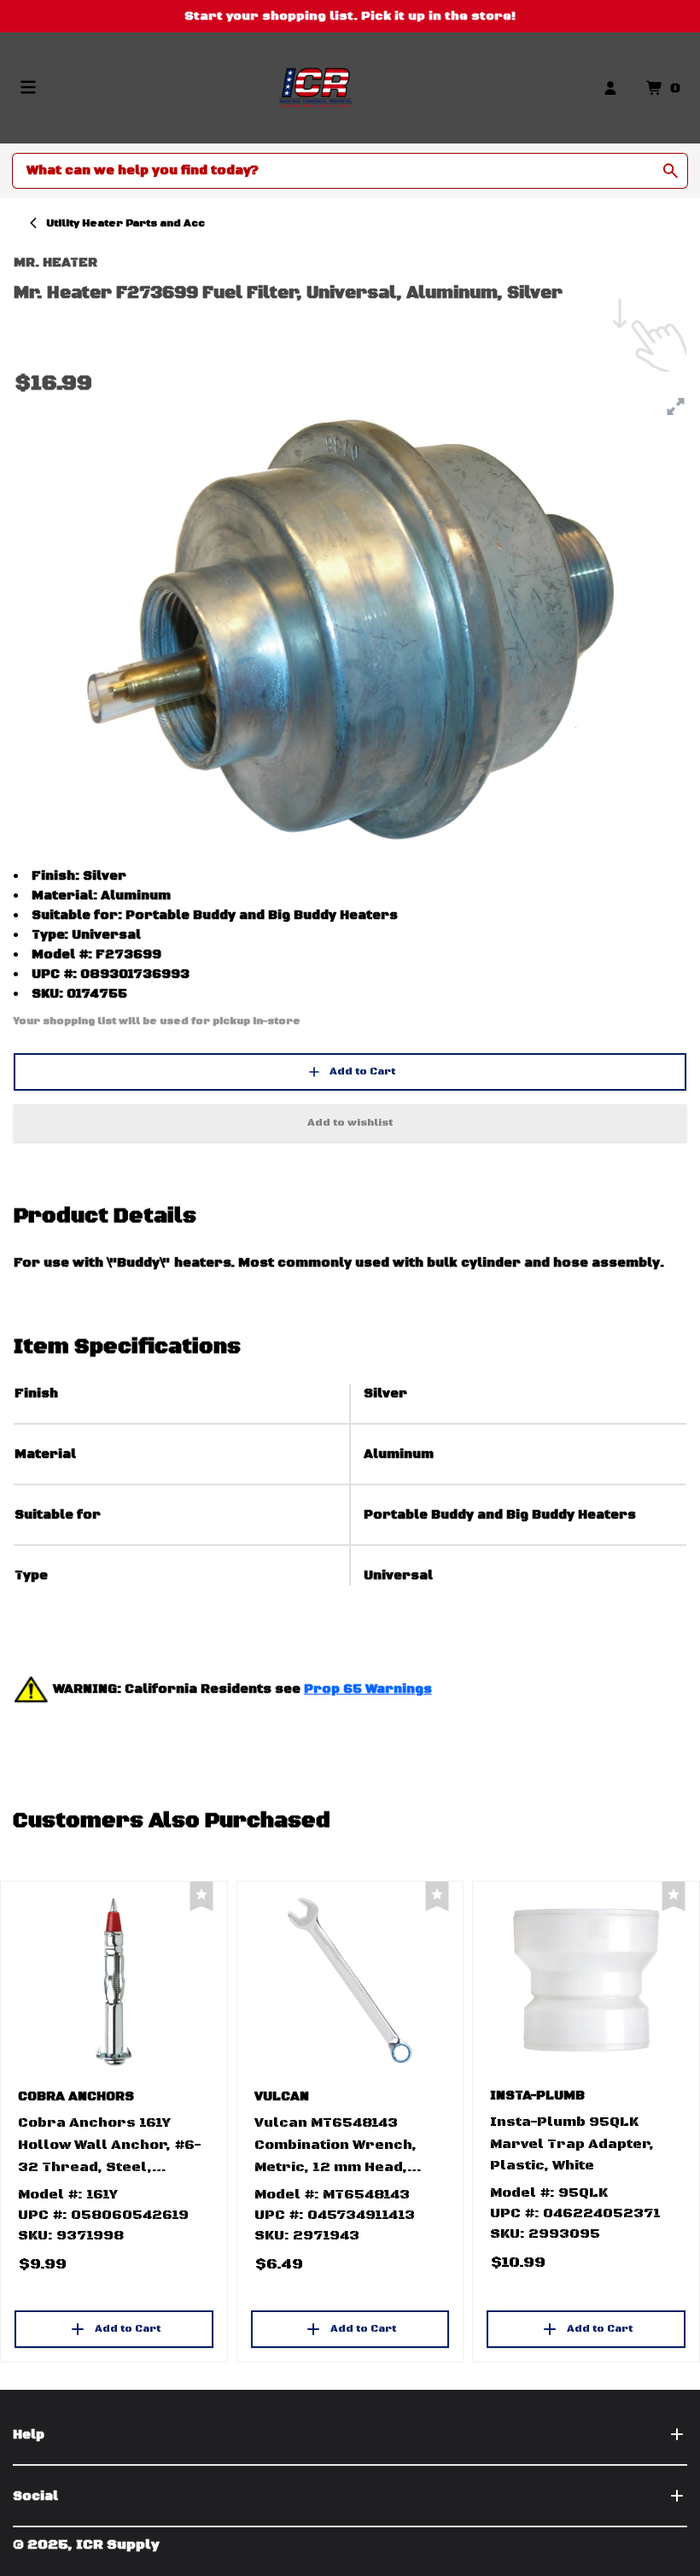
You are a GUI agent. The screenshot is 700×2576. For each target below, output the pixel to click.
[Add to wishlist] (201, 1897)
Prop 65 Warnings (368, 1689)
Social (35, 2496)
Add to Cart (362, 1071)
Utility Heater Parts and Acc (125, 223)
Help (29, 2435)
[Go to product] (114, 1981)
